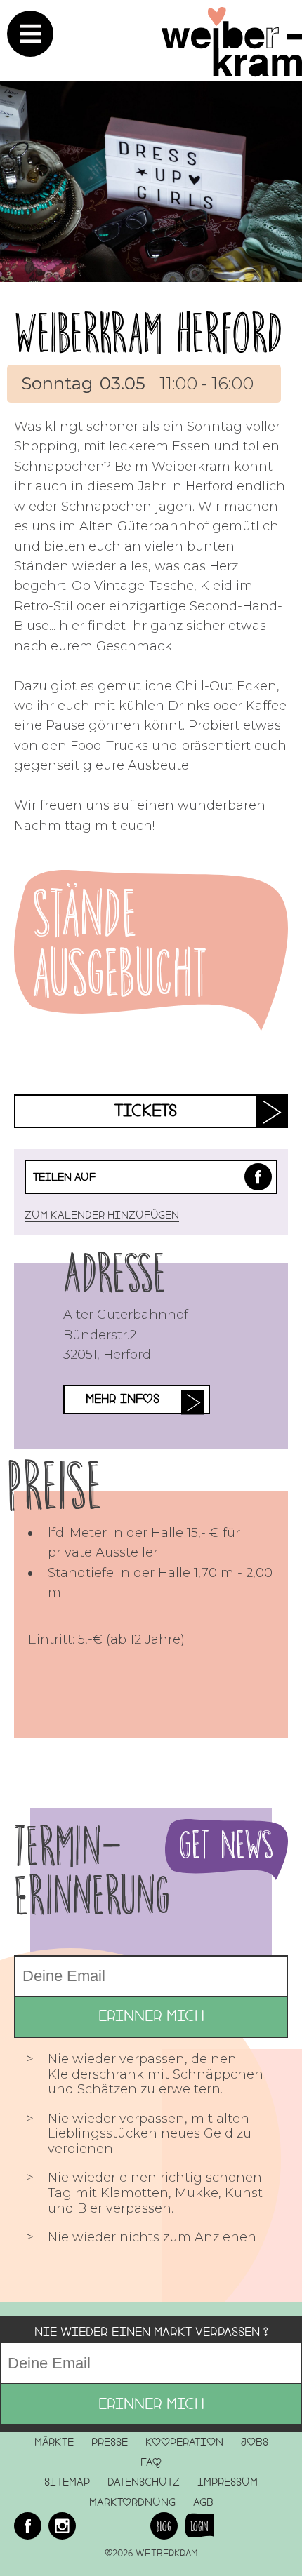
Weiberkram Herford (148, 333)
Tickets (146, 1111)
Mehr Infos (123, 1399)
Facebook (258, 1177)
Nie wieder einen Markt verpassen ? (151, 2332)
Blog (164, 2526)
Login (199, 2526)
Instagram (62, 2526)
